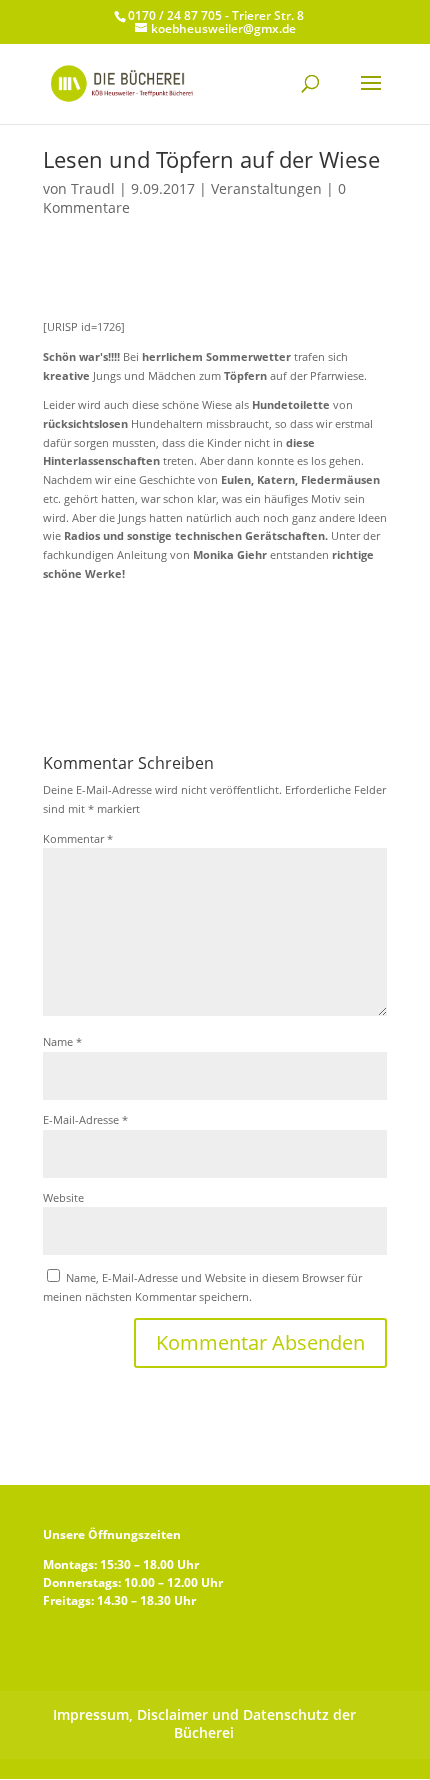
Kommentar (78, 838)
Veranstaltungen (266, 188)
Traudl (93, 188)
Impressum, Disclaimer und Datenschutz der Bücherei (204, 1724)
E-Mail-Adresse (85, 1119)
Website (63, 1197)
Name (62, 1041)
